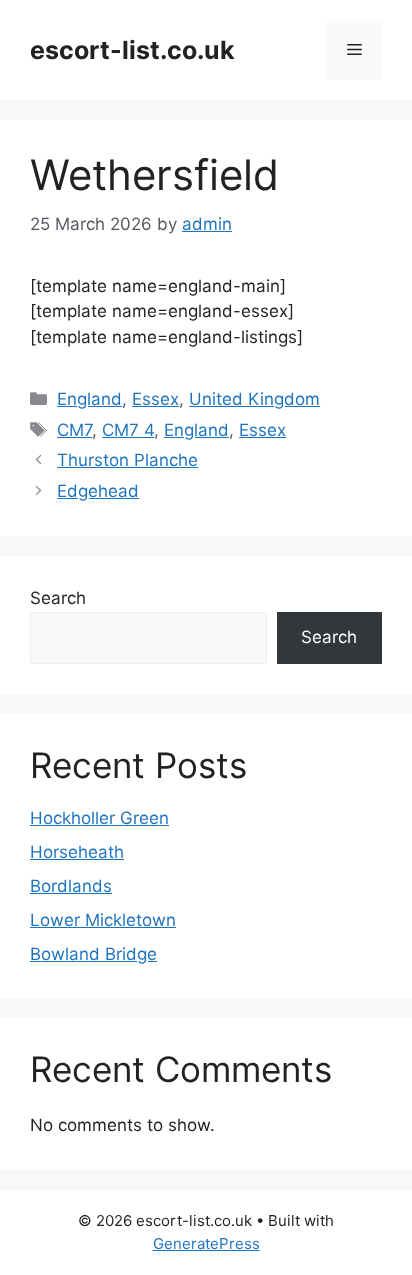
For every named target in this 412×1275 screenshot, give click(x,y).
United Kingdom (254, 399)
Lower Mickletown (103, 920)
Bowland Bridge (93, 954)
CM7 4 (128, 430)
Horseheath (77, 852)
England (89, 399)
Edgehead (98, 491)
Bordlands (71, 886)
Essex (155, 399)
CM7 (74, 430)
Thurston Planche (127, 460)
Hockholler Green (99, 818)
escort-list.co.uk (132, 50)
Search (58, 598)
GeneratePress (206, 1243)
